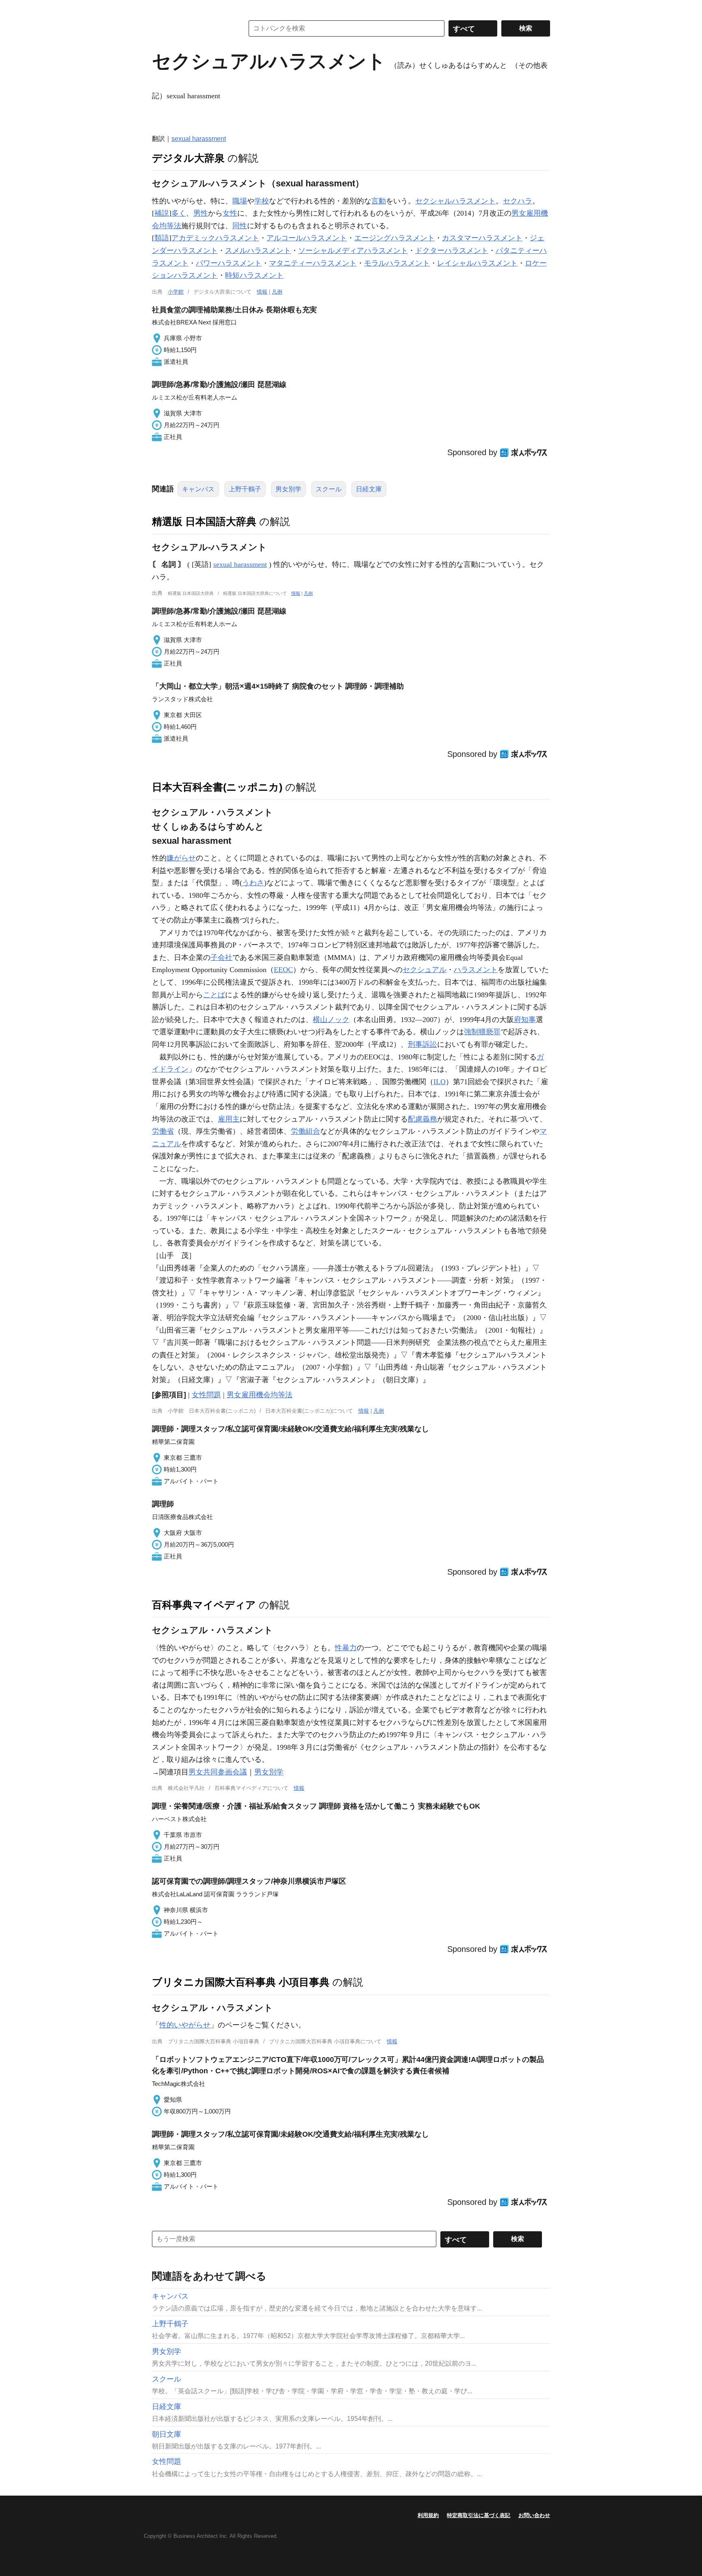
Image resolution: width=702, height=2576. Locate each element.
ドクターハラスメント (452, 251)
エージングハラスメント (394, 238)
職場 (240, 201)
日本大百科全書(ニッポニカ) (217, 787)
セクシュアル (425, 970)
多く (179, 213)
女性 (230, 213)
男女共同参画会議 (218, 1772)
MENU (160, 8)
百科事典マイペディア (204, 1605)
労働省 (163, 1131)
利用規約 (428, 2515)
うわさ (253, 883)
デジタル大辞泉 (188, 158)
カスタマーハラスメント (482, 238)
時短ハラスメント (254, 275)
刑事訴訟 (422, 1044)
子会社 (221, 957)
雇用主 (229, 1119)
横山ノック (331, 1020)
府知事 (525, 1020)
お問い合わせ (534, 2515)
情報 (262, 292)
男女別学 (288, 489)
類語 (162, 238)
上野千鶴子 (245, 489)
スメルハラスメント (258, 251)
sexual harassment (199, 139)
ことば (214, 995)
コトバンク (192, 28)
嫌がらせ (181, 858)
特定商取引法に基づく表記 (479, 2515)
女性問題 (206, 1395)
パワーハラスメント (229, 263)
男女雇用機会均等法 (260, 1395)
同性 (240, 226)
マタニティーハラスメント (313, 263)
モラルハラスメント (397, 263)
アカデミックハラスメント (215, 238)
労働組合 (305, 1131)
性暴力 (346, 1648)
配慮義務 (422, 1119)
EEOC (283, 970)
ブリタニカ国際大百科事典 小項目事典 (241, 1982)
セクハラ (518, 201)
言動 (379, 201)
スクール (329, 489)
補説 (162, 213)
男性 (201, 213)
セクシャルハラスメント (455, 201)
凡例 (277, 292)
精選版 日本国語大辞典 (204, 521)
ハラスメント (476, 970)
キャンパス (198, 489)
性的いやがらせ (185, 2025)
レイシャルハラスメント (477, 263)
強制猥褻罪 (482, 1032)
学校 (262, 201)
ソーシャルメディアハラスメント (353, 251)
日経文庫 (369, 489)
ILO (440, 1082)
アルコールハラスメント (307, 238)
